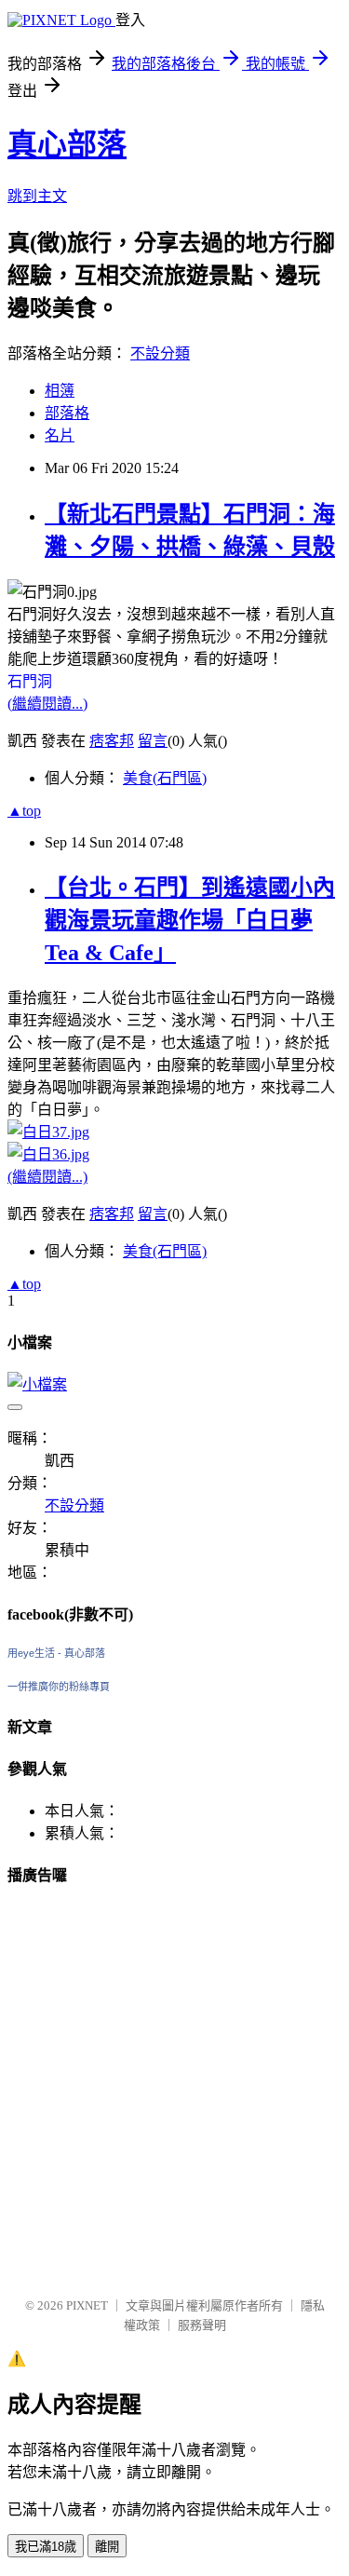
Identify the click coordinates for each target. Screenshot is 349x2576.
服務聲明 (202, 2325)
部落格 (67, 413)
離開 (107, 2547)
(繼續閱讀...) (47, 704)
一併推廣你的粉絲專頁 (59, 1687)
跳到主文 (37, 196)
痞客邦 (112, 741)
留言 (153, 741)
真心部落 (67, 144)
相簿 (60, 391)
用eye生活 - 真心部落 (56, 1653)
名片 (60, 435)
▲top (24, 811)
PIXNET (87, 2305)
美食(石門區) (165, 778)
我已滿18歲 (46, 2547)
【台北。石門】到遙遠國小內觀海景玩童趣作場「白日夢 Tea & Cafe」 (190, 920)
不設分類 (160, 353)
